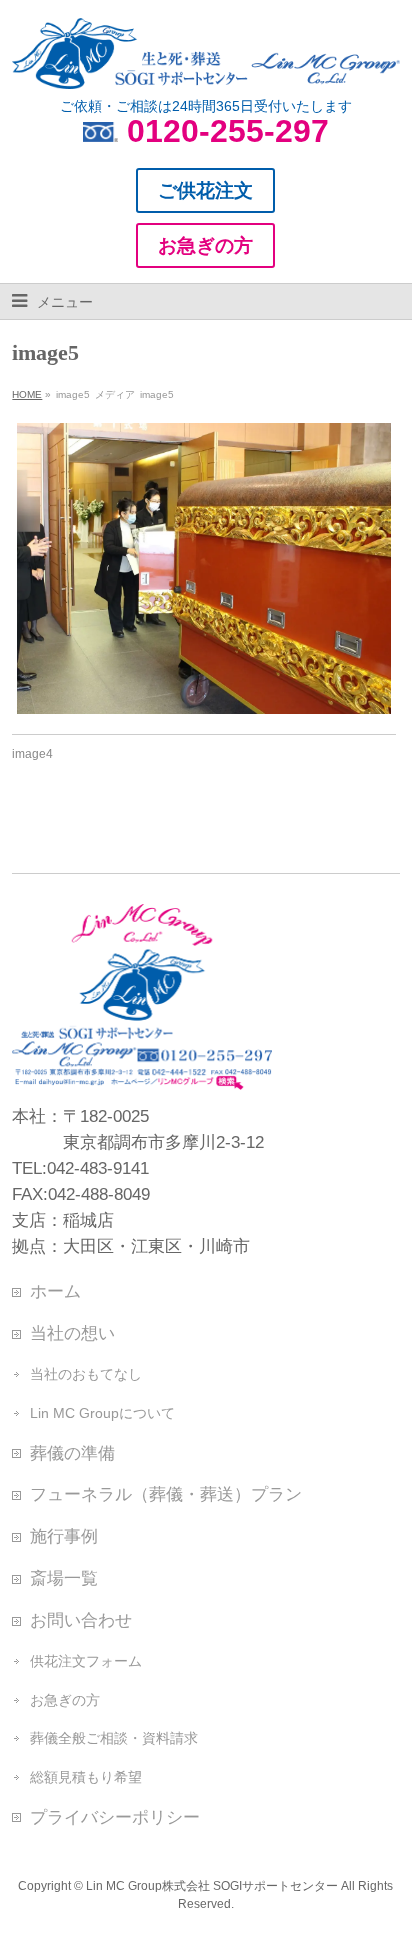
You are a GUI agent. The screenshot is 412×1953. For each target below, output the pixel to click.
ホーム (55, 1291)
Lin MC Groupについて (102, 1413)
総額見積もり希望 (86, 1777)
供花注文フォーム (86, 1661)
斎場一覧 (64, 1578)
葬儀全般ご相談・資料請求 (114, 1738)
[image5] (203, 568)
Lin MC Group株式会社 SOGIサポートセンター (212, 1886)
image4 (32, 754)
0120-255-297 (228, 131)
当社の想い (72, 1333)
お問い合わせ (81, 1620)
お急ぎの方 (65, 1700)
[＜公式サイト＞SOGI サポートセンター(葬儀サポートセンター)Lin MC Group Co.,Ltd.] (205, 66)
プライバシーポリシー (115, 1817)
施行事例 (64, 1536)
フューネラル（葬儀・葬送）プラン (166, 1494)
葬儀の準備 (72, 1453)
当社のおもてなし (86, 1374)
